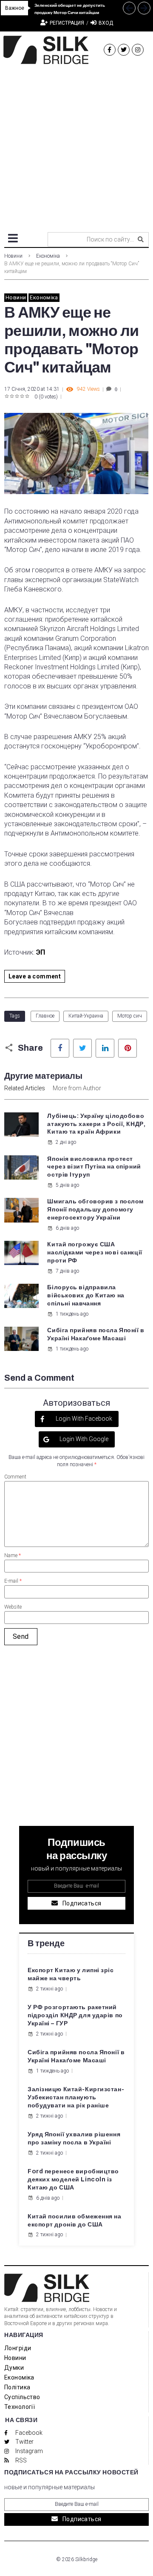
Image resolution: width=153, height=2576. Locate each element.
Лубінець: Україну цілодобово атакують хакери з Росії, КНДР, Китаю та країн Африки (96, 1124)
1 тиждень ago (72, 1314)
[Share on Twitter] (82, 1048)
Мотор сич (130, 1016)
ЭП (41, 952)
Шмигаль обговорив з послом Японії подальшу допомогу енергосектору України (95, 1210)
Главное (45, 1016)
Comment (15, 1477)
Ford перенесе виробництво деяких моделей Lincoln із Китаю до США (73, 2179)
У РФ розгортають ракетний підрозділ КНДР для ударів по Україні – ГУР (75, 2015)
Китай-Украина (86, 1016)
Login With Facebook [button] (83, 1419)
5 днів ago (67, 1185)
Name (13, 1555)
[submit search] (141, 239)
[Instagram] (138, 50)
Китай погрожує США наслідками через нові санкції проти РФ (95, 1252)
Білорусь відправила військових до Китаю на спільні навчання (86, 1295)
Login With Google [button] (83, 1439)
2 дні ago (66, 1142)
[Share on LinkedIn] (105, 1048)
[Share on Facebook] (60, 1048)
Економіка (48, 256)
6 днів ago (67, 1228)
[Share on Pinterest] (127, 1048)
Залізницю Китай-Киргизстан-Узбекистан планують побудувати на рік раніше (76, 2097)
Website (13, 1607)
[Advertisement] (76, 145)
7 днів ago (67, 1271)
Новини (13, 256)
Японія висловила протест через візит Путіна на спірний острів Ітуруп (94, 1167)
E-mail (13, 1581)
